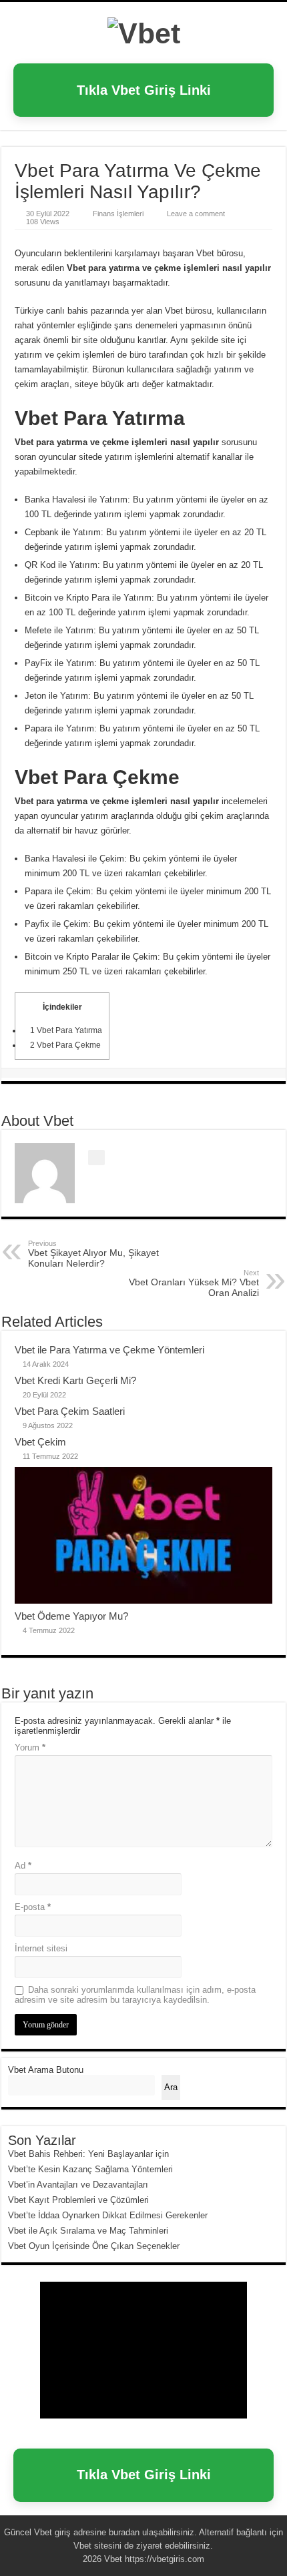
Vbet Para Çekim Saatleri (70, 1411)
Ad (23, 1866)
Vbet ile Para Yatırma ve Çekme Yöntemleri (109, 1350)
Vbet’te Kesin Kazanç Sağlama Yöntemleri (90, 2169)
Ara (171, 2087)
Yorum (30, 1747)
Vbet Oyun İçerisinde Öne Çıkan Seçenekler (94, 2246)
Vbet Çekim (40, 1442)
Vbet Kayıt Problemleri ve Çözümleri (78, 2200)
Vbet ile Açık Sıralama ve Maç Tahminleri (88, 2231)
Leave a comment (196, 214)
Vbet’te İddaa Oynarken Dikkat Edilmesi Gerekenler (108, 2215)
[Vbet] (144, 31)
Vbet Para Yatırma (66, 1030)
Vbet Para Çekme (65, 1045)
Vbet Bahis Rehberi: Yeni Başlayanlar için (88, 2154)
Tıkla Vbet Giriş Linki (144, 90)
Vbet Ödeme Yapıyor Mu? (71, 1616)
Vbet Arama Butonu (46, 2070)
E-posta (33, 1907)
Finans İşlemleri (118, 214)
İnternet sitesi (41, 1948)
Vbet (43, 2532)
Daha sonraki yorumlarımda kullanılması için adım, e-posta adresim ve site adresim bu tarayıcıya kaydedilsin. (135, 1995)
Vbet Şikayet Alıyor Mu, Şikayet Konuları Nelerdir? (93, 1254)
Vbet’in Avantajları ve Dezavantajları (78, 2185)
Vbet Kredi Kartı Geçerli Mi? (75, 1380)
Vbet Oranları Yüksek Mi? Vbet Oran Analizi (194, 1283)
